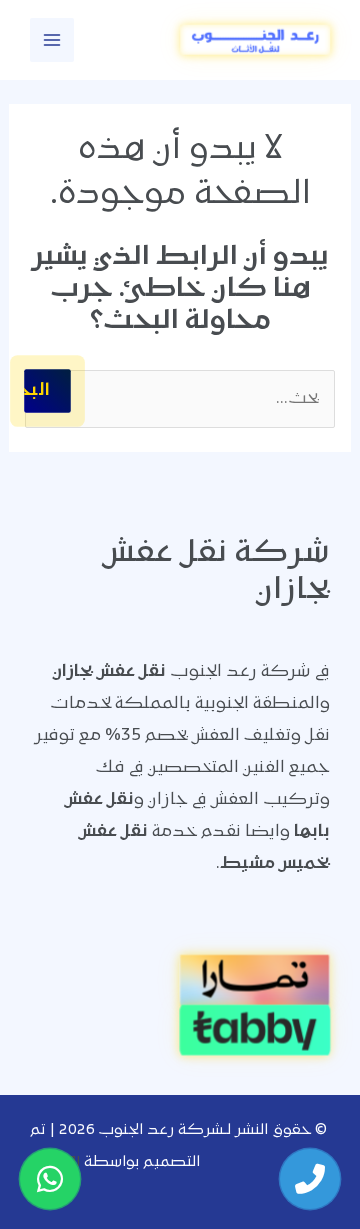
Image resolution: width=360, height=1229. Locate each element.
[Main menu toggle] (52, 40)
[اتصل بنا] (310, 1179)
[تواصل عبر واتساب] (50, 1179)
